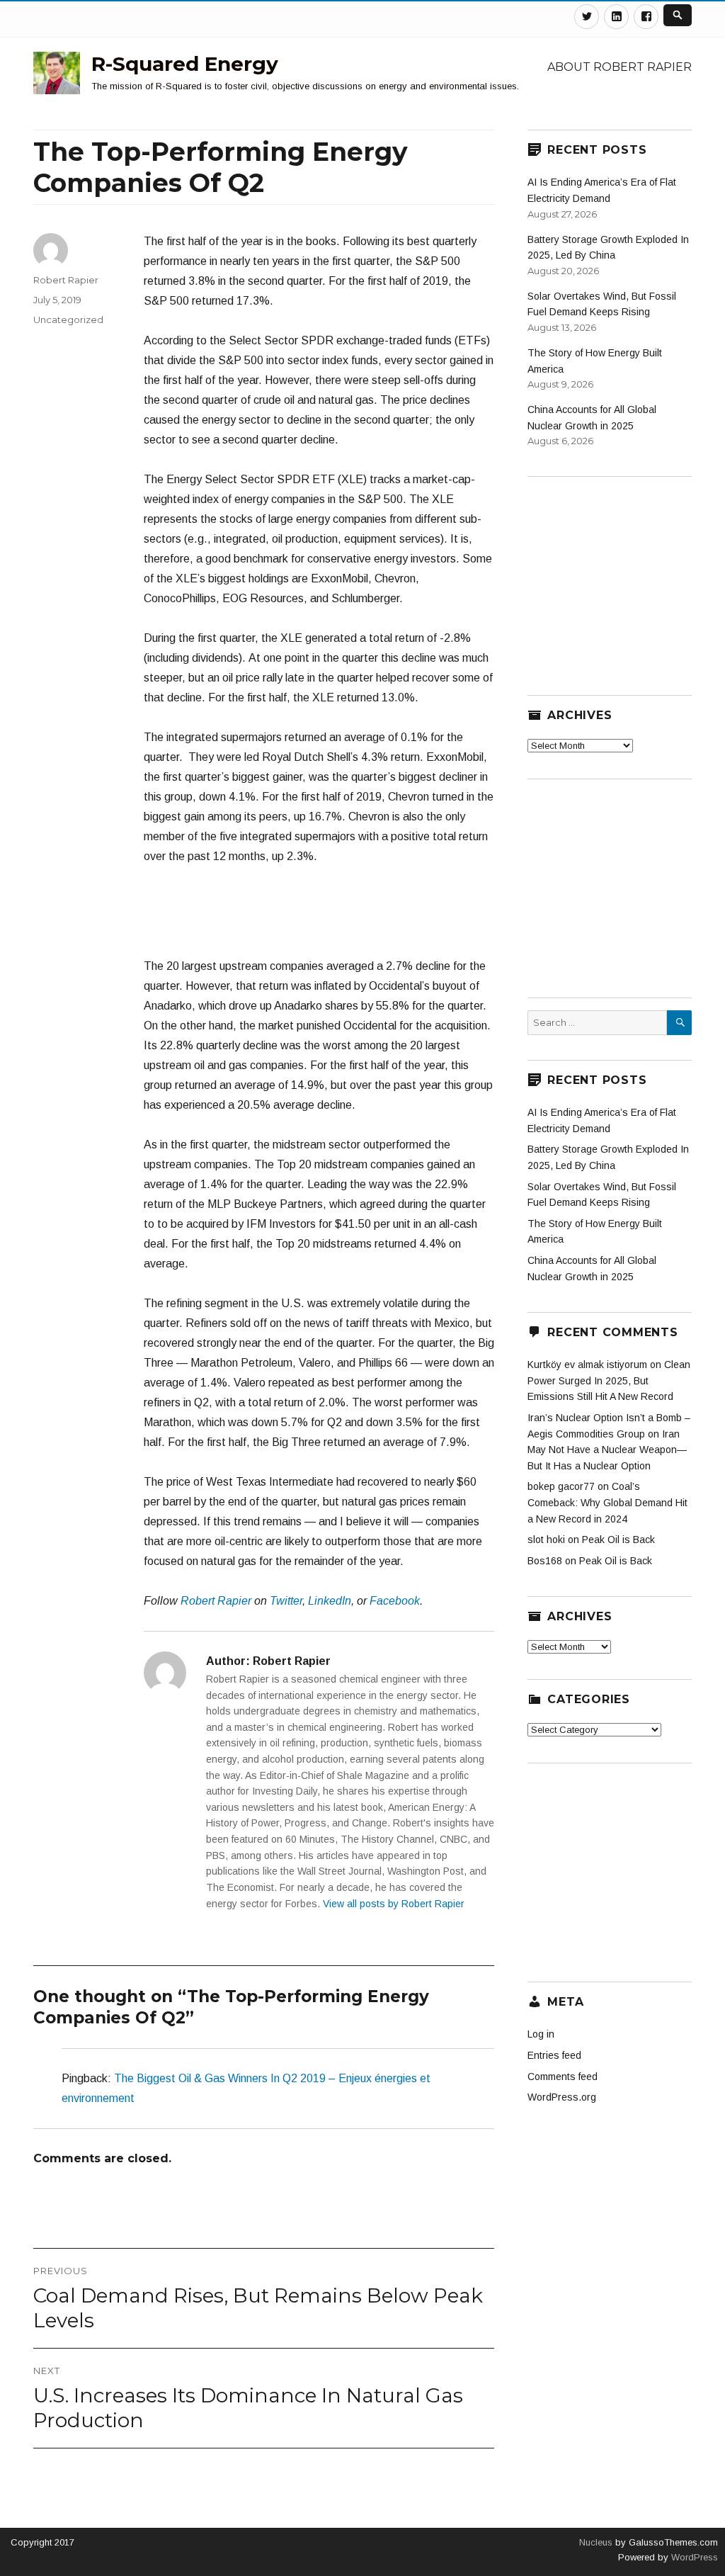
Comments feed (563, 2077)
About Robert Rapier (620, 67)
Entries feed (554, 2055)
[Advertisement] (338, 918)
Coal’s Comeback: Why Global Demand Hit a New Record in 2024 (607, 1502)
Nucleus (596, 2542)
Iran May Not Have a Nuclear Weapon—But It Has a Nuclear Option (607, 1450)
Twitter (286, 1601)
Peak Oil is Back (618, 1540)
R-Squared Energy (185, 64)
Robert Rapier (216, 1601)
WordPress (693, 2557)
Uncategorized (68, 320)
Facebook (395, 1601)
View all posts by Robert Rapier (394, 1904)
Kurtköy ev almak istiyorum (587, 1365)
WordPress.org (562, 2097)
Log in (541, 2034)
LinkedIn (330, 1601)
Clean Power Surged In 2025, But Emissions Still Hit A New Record (609, 1380)
